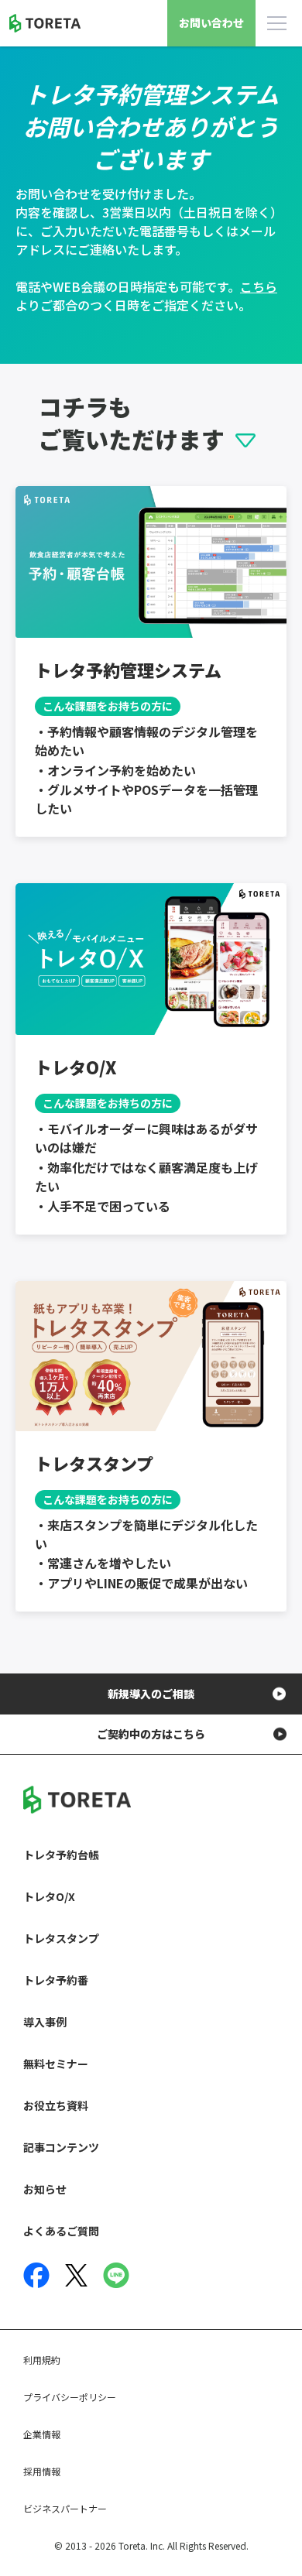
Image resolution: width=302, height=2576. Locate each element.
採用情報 (42, 2471)
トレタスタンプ (61, 1938)
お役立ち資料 (56, 2105)
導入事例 (45, 2022)
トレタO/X (49, 1896)
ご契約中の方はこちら (151, 1734)
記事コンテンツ (61, 2147)
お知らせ (45, 2189)
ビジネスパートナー (65, 2508)
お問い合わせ (211, 22)
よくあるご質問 (61, 2231)
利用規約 (42, 2360)
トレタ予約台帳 (61, 1855)
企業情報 (42, 2434)
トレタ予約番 (56, 1980)
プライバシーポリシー (70, 2397)
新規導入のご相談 (151, 1694)
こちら (259, 286)
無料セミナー (56, 2064)
